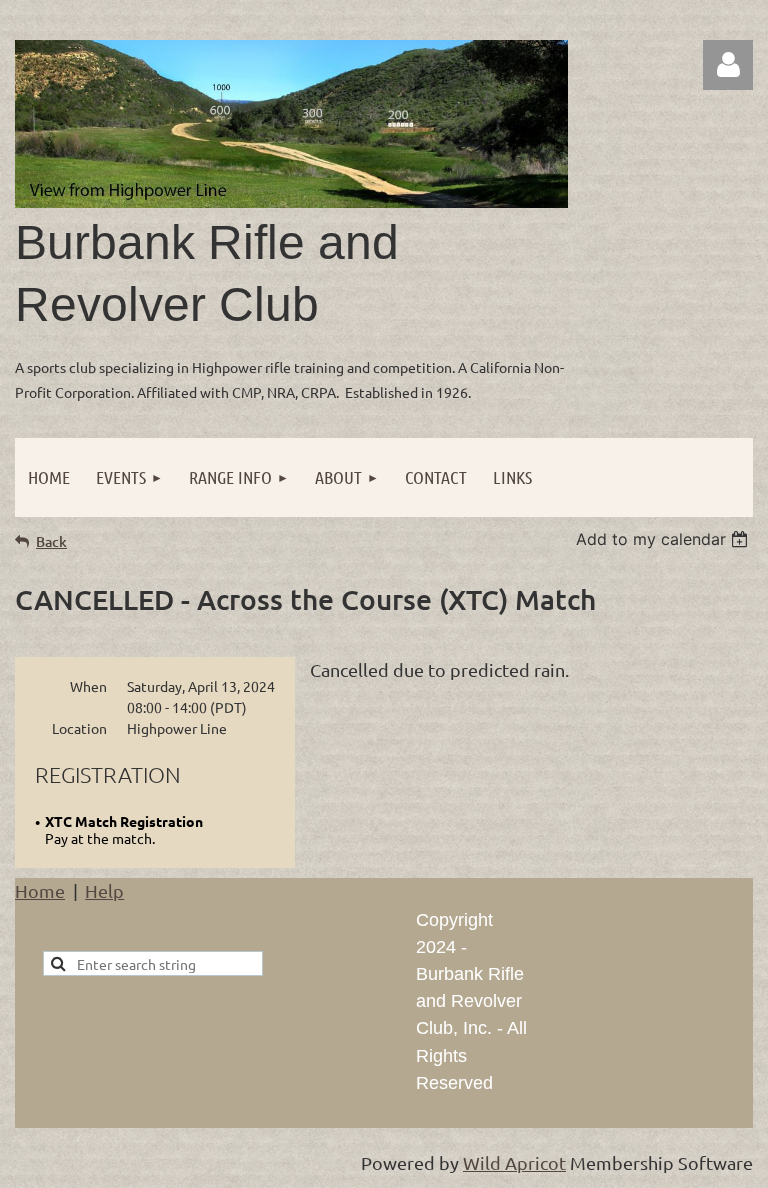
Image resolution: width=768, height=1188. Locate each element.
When (88, 686)
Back (51, 541)
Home (40, 890)
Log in (728, 65)
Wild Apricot (514, 1162)
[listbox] (664, 539)
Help (104, 890)
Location (79, 728)
